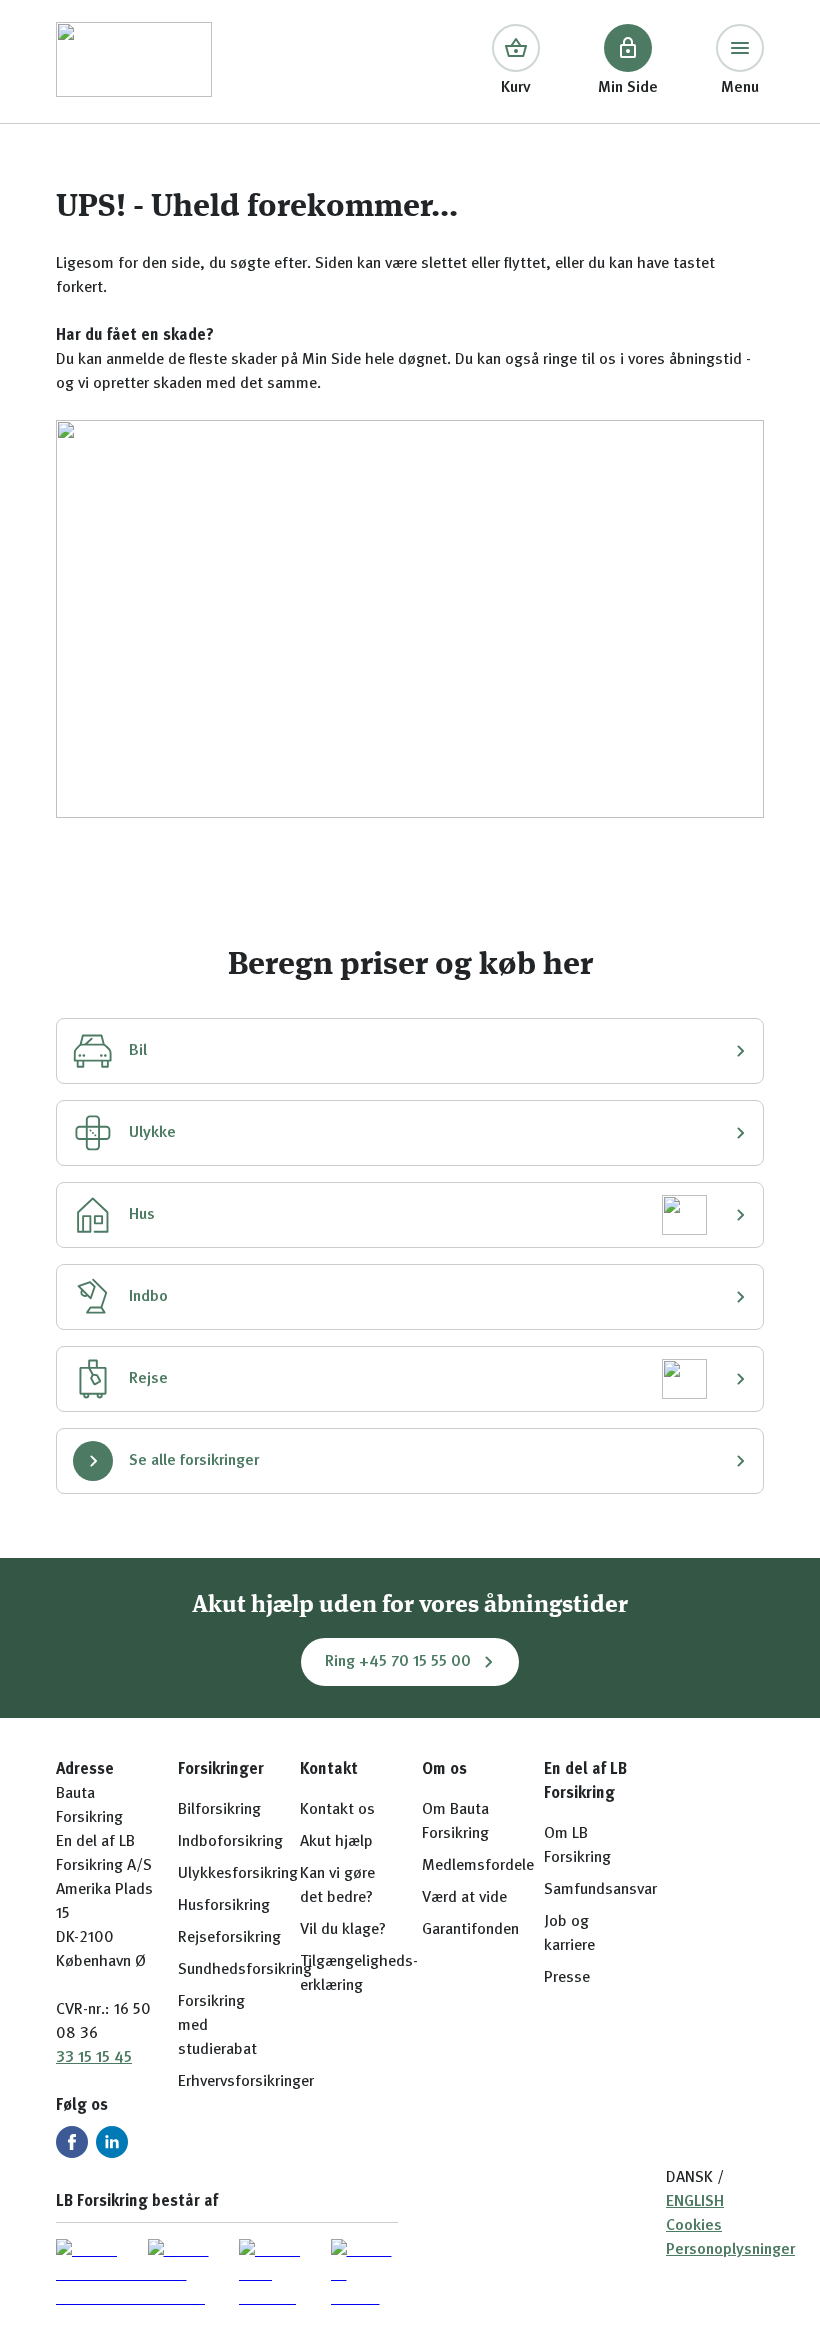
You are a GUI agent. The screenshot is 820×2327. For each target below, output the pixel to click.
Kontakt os (337, 1810)
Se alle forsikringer (194, 1461)
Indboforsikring (230, 1842)
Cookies (694, 2226)
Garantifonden (470, 1930)
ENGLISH (695, 2202)
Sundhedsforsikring (245, 1970)
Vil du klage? (343, 1930)
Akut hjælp (336, 1842)
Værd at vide (464, 1898)
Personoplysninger (730, 2250)
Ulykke (152, 1133)
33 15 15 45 (94, 2058)
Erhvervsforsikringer (246, 2082)
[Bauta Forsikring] (134, 61)
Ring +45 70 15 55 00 (398, 1662)
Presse (567, 1978)
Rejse (148, 1379)
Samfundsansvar (600, 1890)
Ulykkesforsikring (238, 1874)
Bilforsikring (219, 1810)
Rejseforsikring (229, 1938)
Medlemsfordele (478, 1866)
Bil (138, 1051)
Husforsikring (224, 1906)
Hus (142, 1215)
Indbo (148, 1297)
